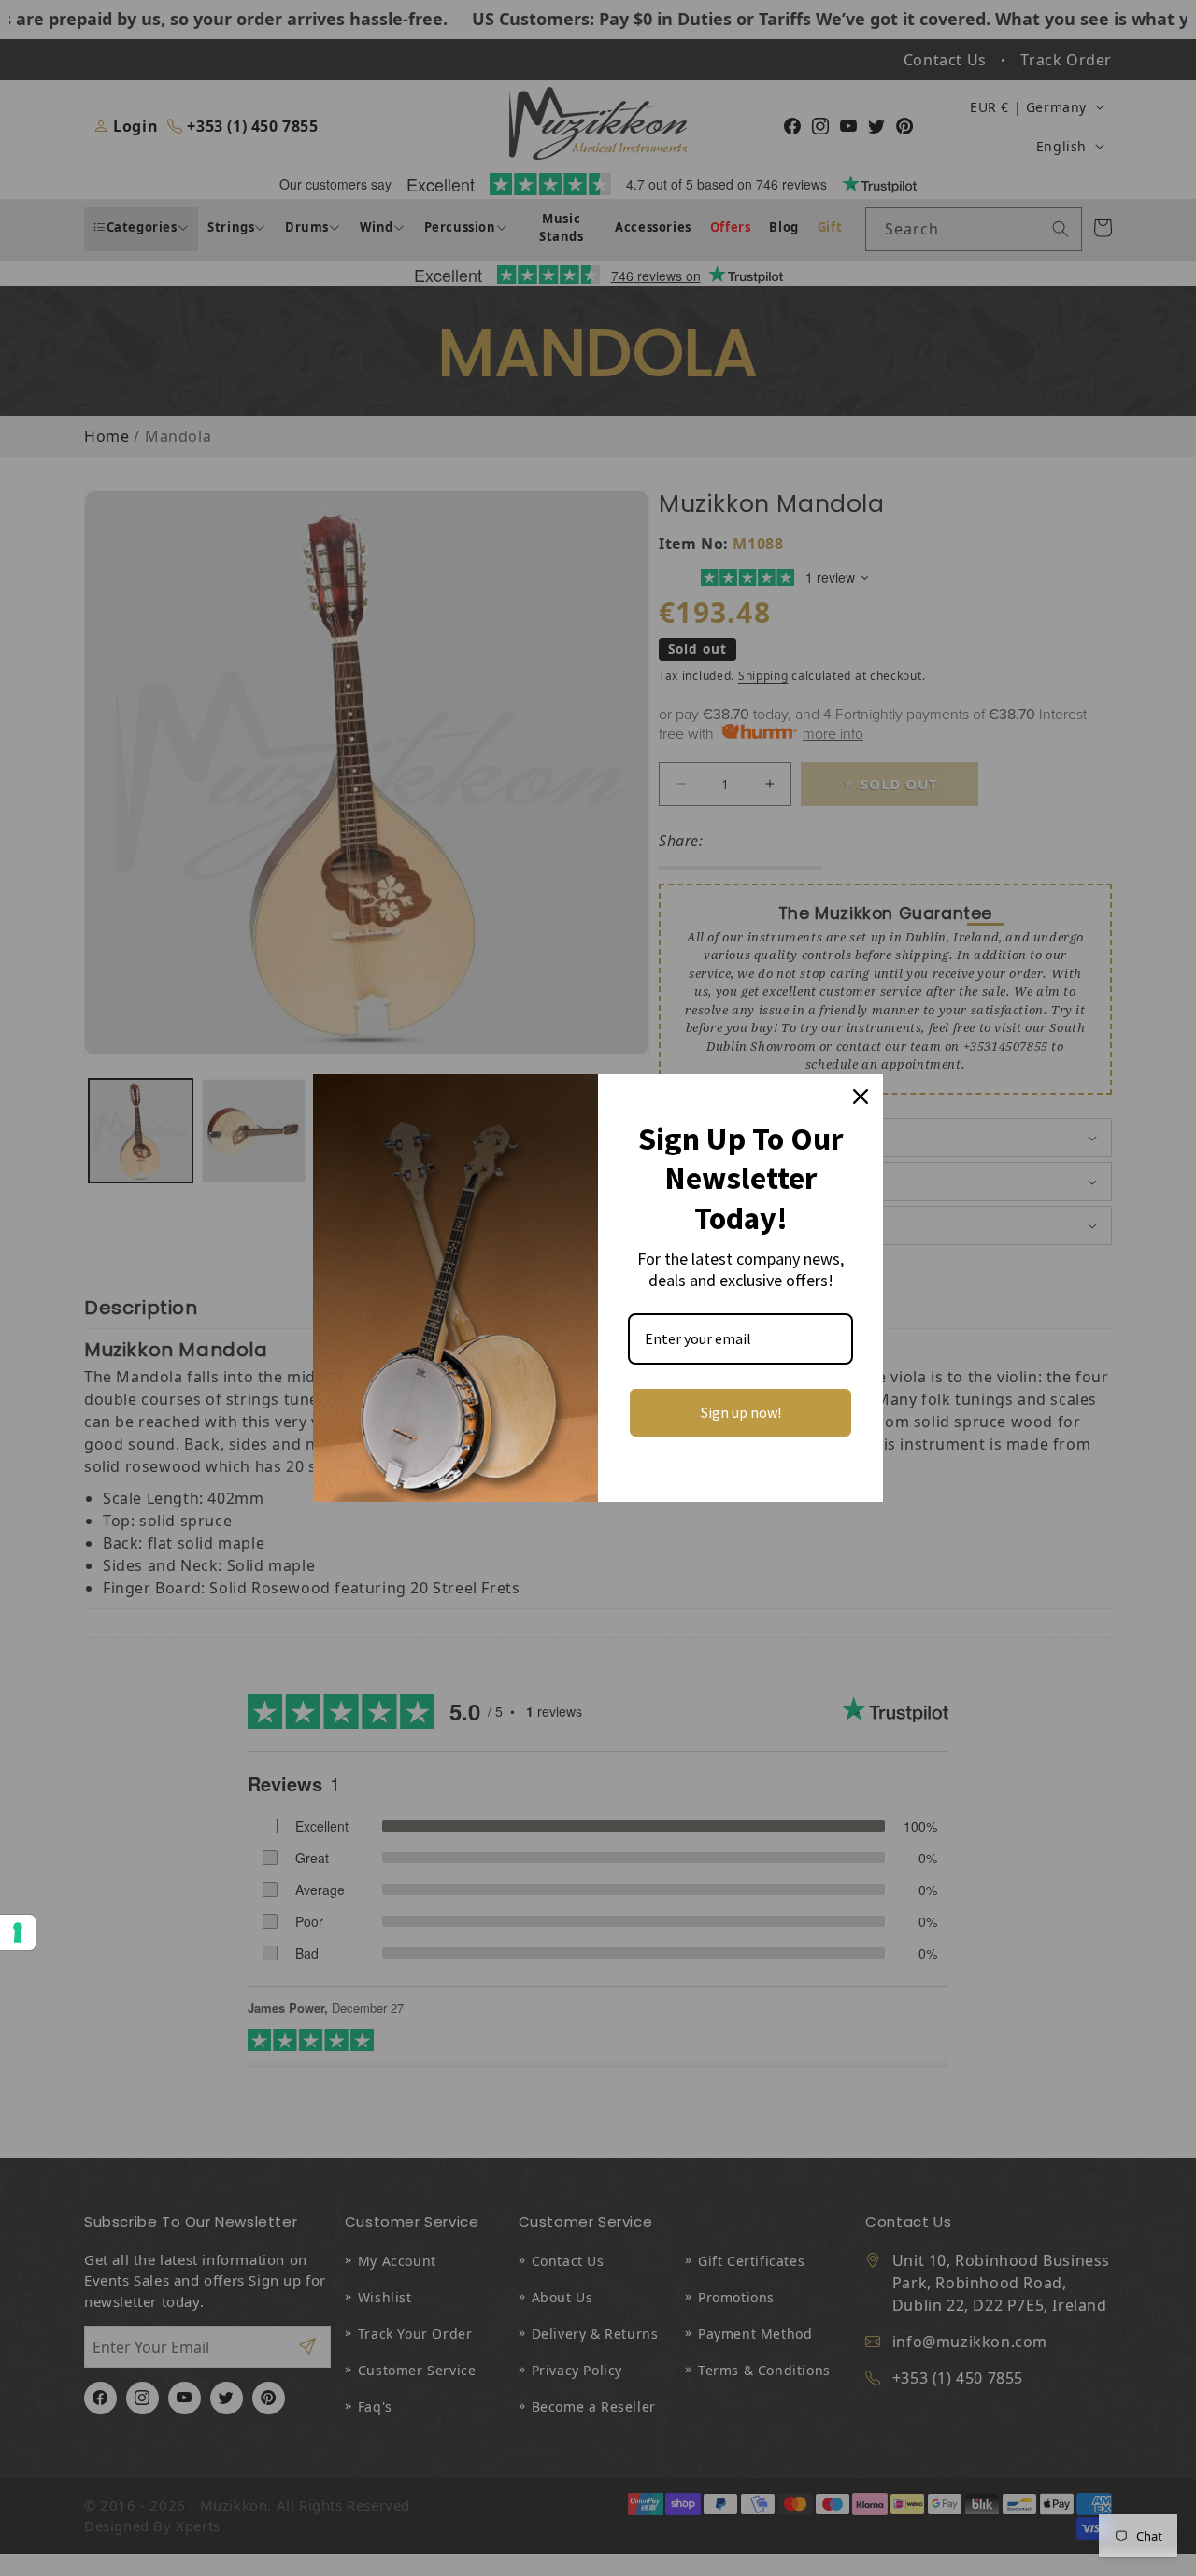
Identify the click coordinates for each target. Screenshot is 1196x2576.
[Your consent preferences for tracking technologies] (18, 1932)
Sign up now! (741, 1412)
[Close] (861, 1097)
